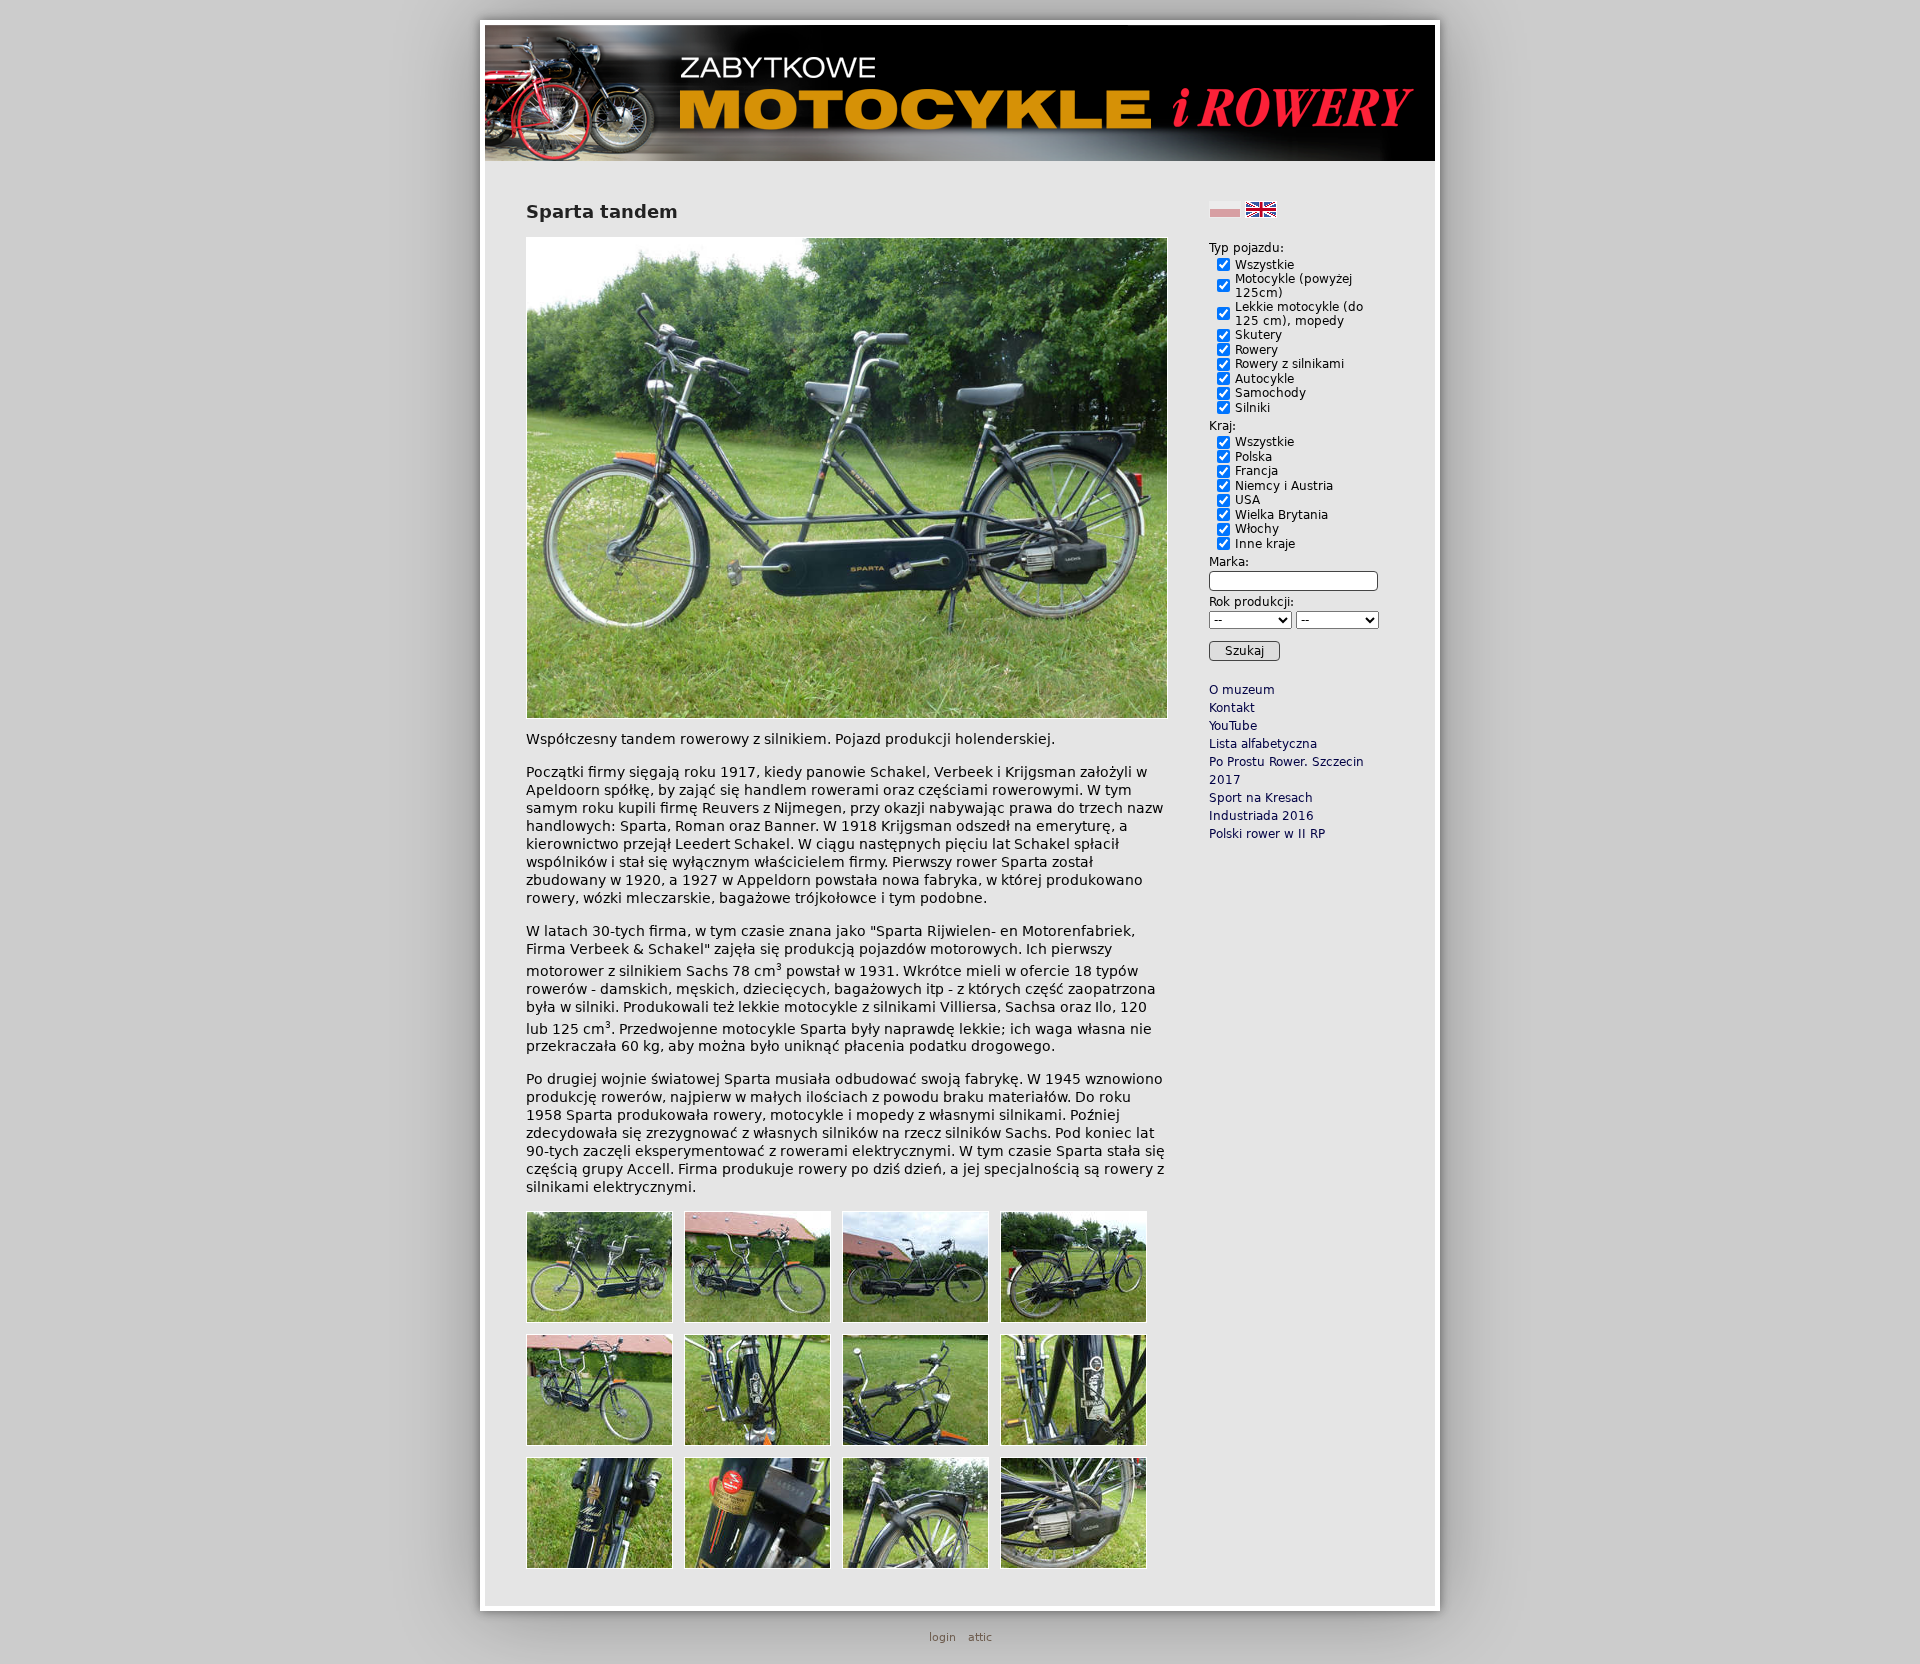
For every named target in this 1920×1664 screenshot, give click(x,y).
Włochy (1257, 529)
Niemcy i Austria (1284, 486)
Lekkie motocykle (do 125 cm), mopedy (1299, 314)
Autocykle (1264, 379)
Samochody (1270, 393)
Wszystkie (1264, 265)
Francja (1256, 471)
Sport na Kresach (1261, 798)
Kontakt (1232, 708)
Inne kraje (1265, 544)
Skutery (1258, 335)
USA (1247, 500)
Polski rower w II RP (1267, 834)
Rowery (1256, 350)
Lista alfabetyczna (1263, 744)
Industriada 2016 (1261, 816)
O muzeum (1242, 690)
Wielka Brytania (1281, 515)
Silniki (1252, 408)
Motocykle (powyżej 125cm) (1293, 286)
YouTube (1233, 726)
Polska (1253, 457)
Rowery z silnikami (1289, 364)
